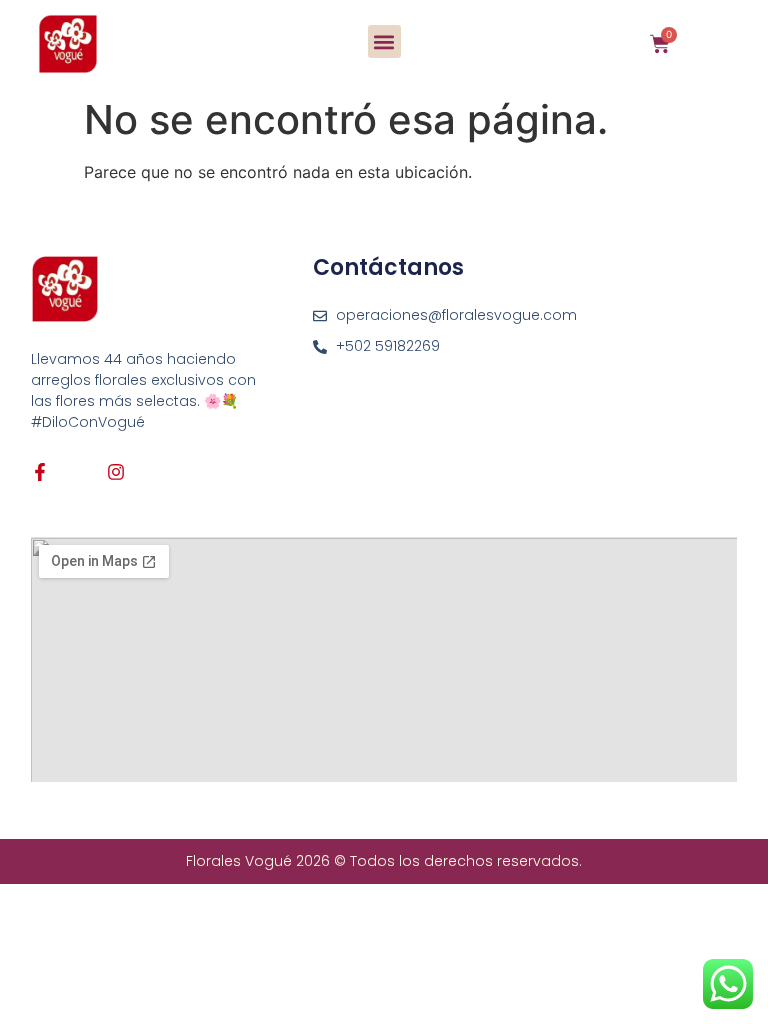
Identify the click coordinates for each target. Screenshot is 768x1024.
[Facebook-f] (40, 472)
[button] (384, 41)
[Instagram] (116, 472)
